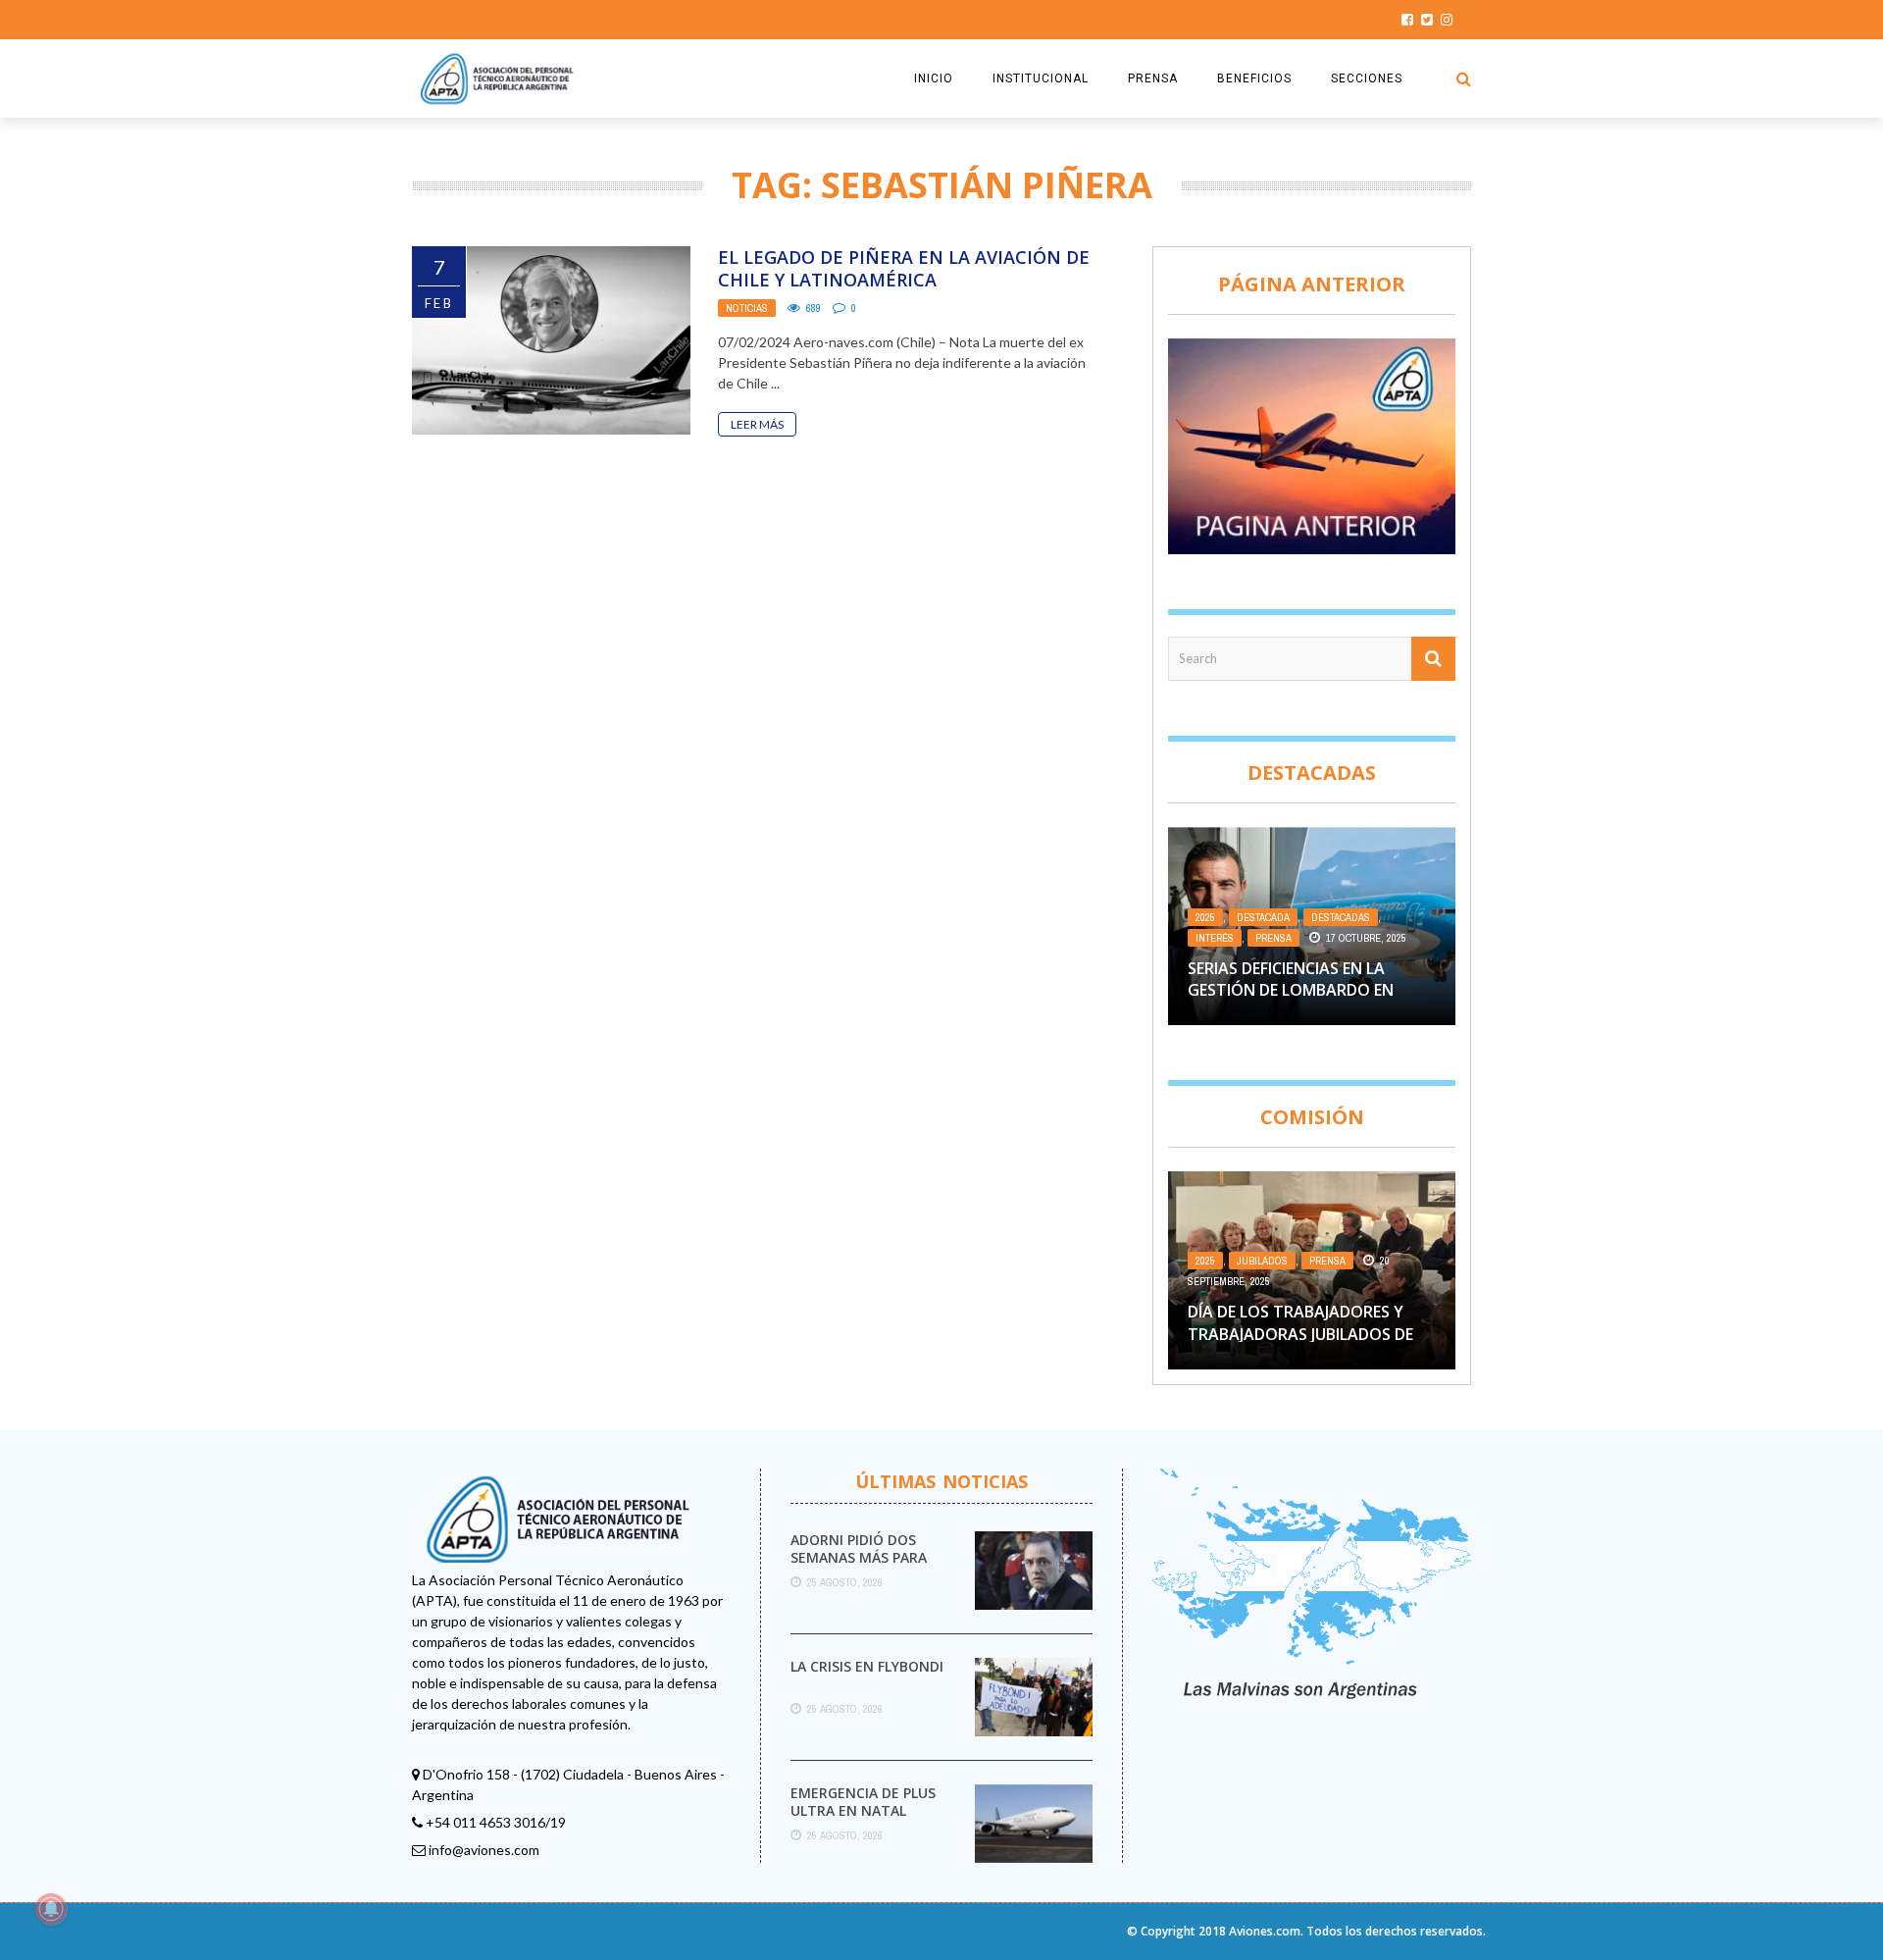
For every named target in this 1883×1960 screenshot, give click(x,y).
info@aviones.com (484, 1850)
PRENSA (1153, 78)
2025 (1205, 917)
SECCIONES (1367, 78)
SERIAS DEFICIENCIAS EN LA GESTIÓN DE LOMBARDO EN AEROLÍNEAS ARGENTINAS (1291, 990)
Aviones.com (1265, 1931)
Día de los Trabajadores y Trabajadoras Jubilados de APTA (1300, 1334)
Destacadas (1341, 917)
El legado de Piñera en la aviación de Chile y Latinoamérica (904, 268)
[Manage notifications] (51, 1909)
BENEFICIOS (1254, 78)
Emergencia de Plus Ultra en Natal (863, 1802)
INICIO (934, 78)
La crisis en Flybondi (867, 1666)
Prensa (1273, 938)
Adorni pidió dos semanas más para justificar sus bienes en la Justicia (867, 1567)
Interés (1215, 938)
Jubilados (1262, 1261)
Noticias (747, 308)
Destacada (1263, 917)
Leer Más (757, 424)
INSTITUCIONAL (1041, 78)
